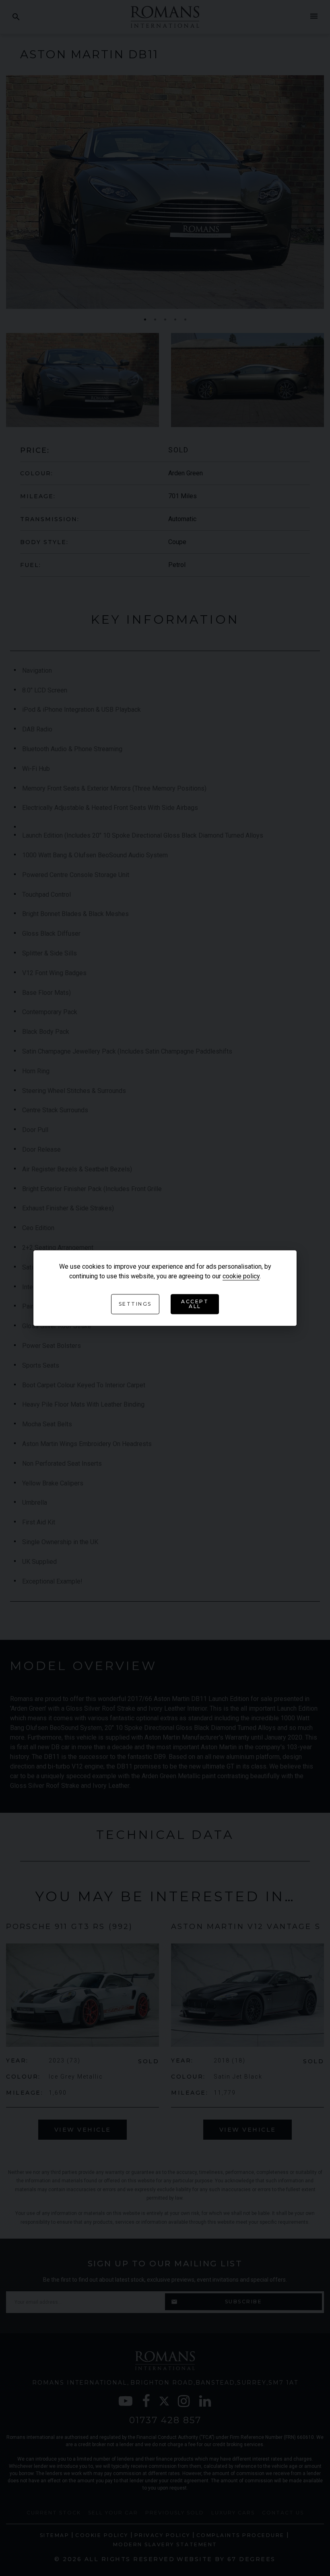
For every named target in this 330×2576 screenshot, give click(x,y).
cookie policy (241, 1276)
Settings (135, 1304)
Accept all (195, 1304)
